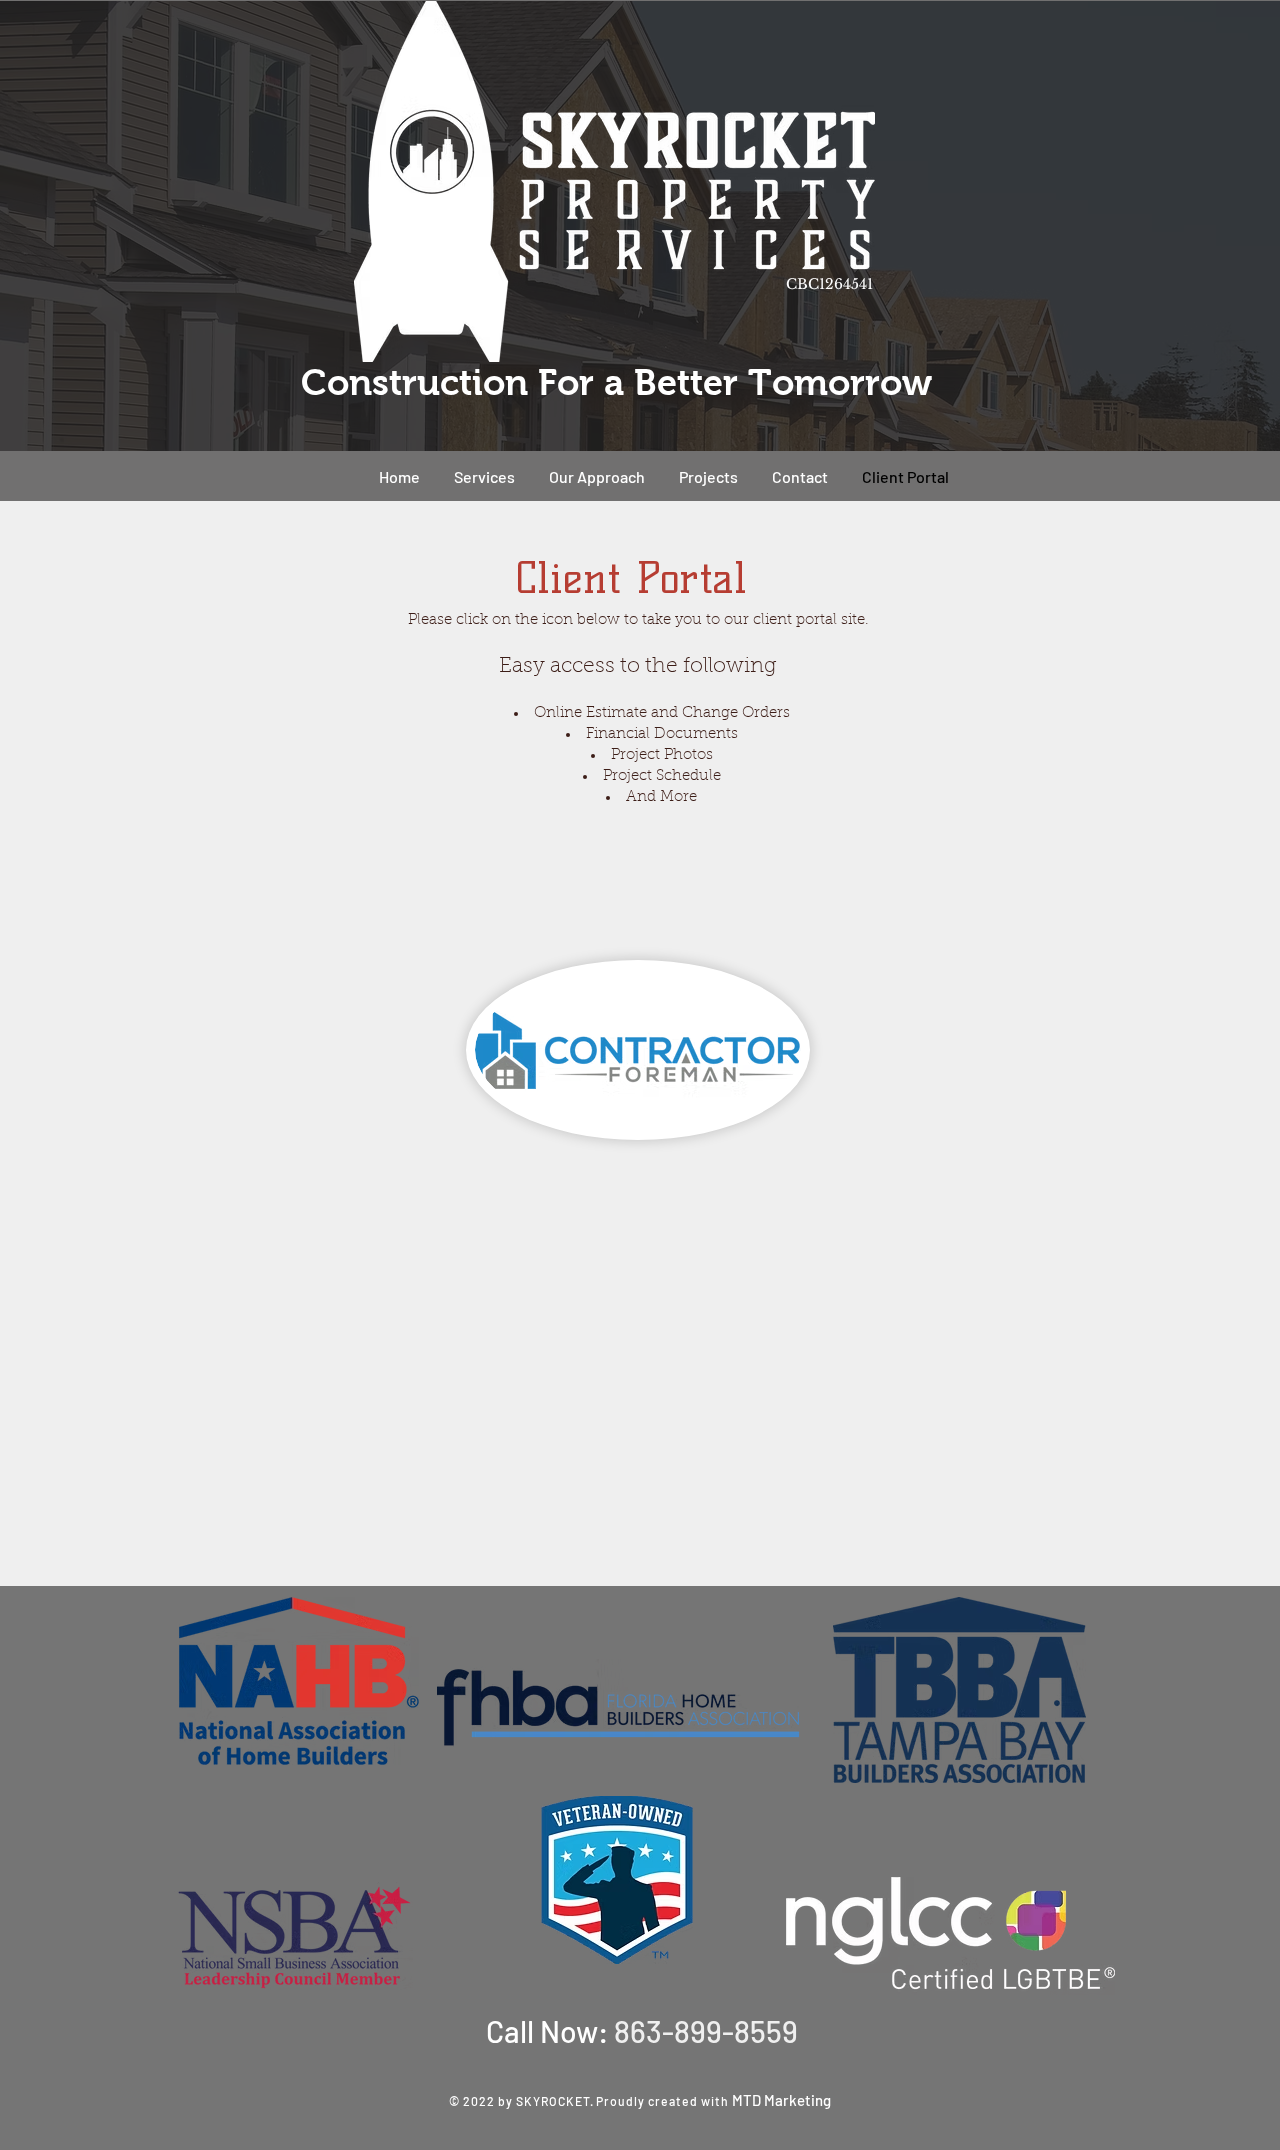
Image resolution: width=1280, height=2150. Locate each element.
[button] (708, 476)
